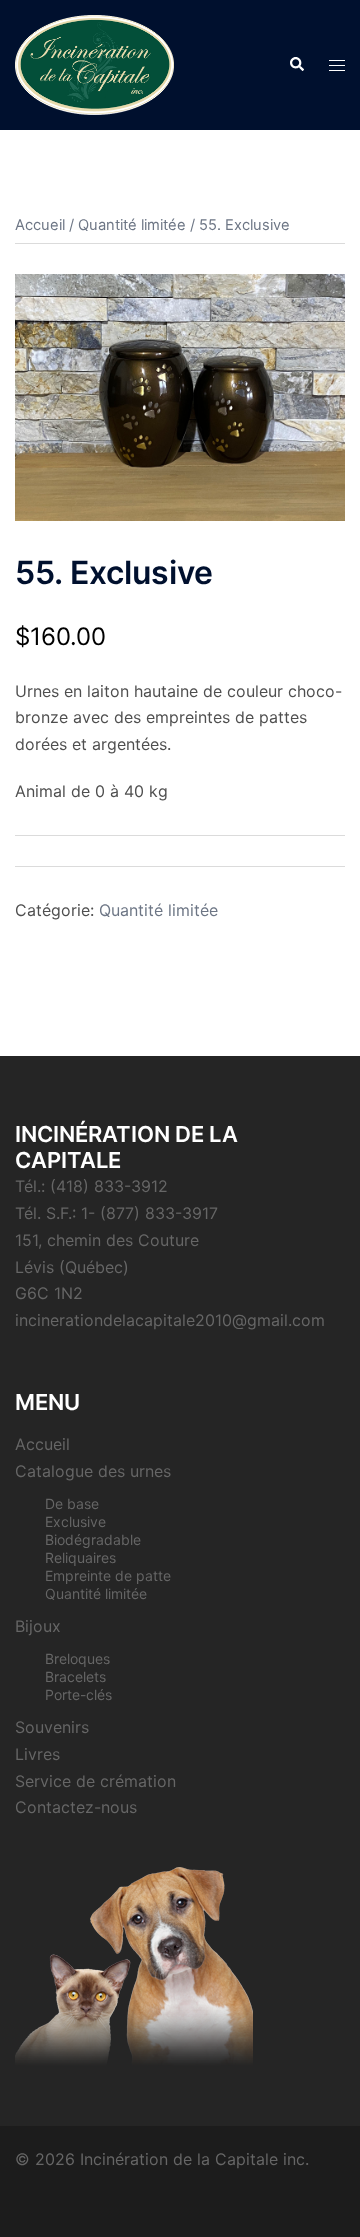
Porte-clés (78, 1694)
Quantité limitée (132, 225)
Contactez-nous (76, 1807)
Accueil (40, 225)
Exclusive (75, 1521)
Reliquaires (80, 1557)
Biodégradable (93, 1539)
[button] (296, 65)
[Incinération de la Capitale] (94, 63)
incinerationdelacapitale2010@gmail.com (170, 1320)
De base (72, 1503)
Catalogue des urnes (93, 1471)
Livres (37, 1754)
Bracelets (75, 1676)
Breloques (77, 1658)
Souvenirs (52, 1727)
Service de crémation (95, 1781)
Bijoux (38, 1626)
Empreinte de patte (108, 1575)
